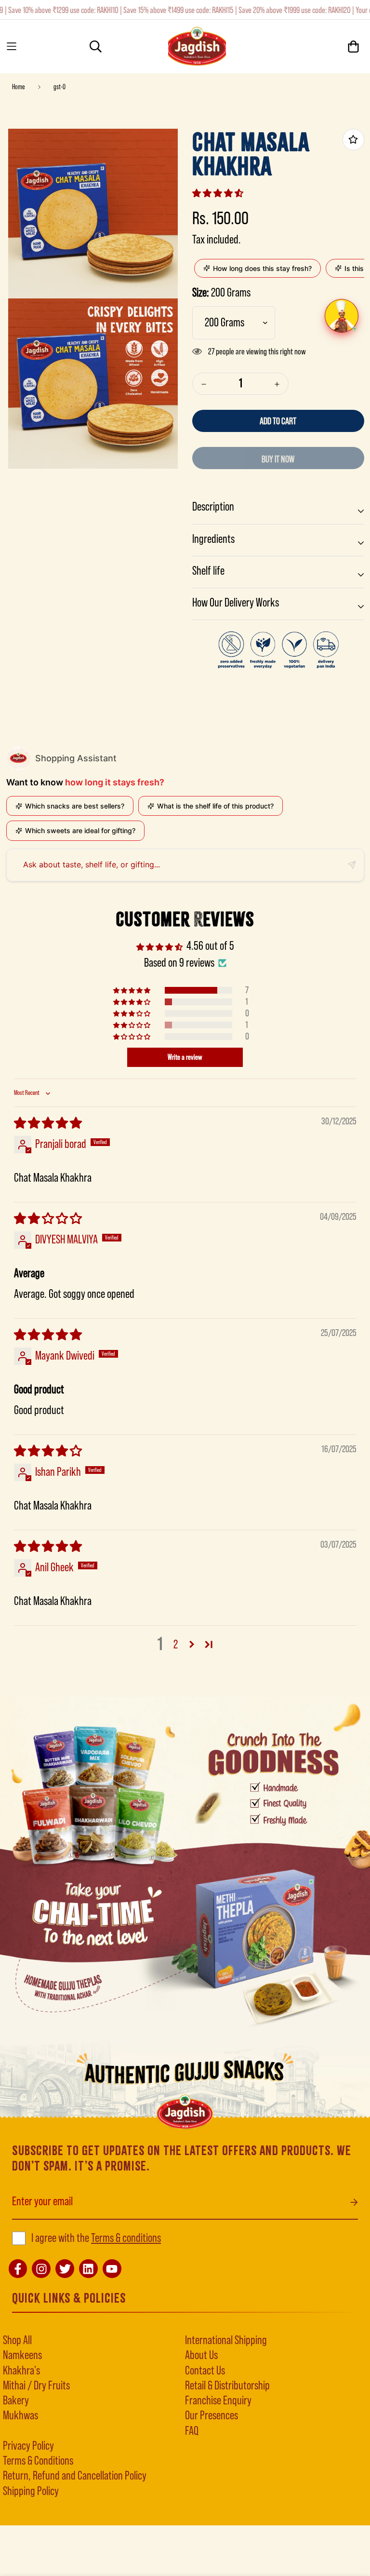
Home (19, 87)
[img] (48, 1124)
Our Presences (211, 2416)
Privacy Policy (28, 2446)
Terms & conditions (126, 2238)
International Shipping (226, 2340)
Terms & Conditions (38, 2461)
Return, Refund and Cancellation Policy (75, 2476)
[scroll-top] (23, 2523)
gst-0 (59, 87)
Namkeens (22, 2355)
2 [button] (176, 1645)
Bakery (16, 2401)
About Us (201, 2355)
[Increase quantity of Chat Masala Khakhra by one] (277, 384)
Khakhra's (21, 2371)
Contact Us (205, 2371)
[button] (218, 193)
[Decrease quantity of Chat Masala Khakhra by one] (204, 384)
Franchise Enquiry (218, 2401)
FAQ (192, 2431)
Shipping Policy (31, 2491)
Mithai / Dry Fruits (36, 2386)
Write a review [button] (185, 1057)
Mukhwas (20, 2416)
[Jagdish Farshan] (197, 47)
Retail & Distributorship (227, 2386)
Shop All (17, 2340)
